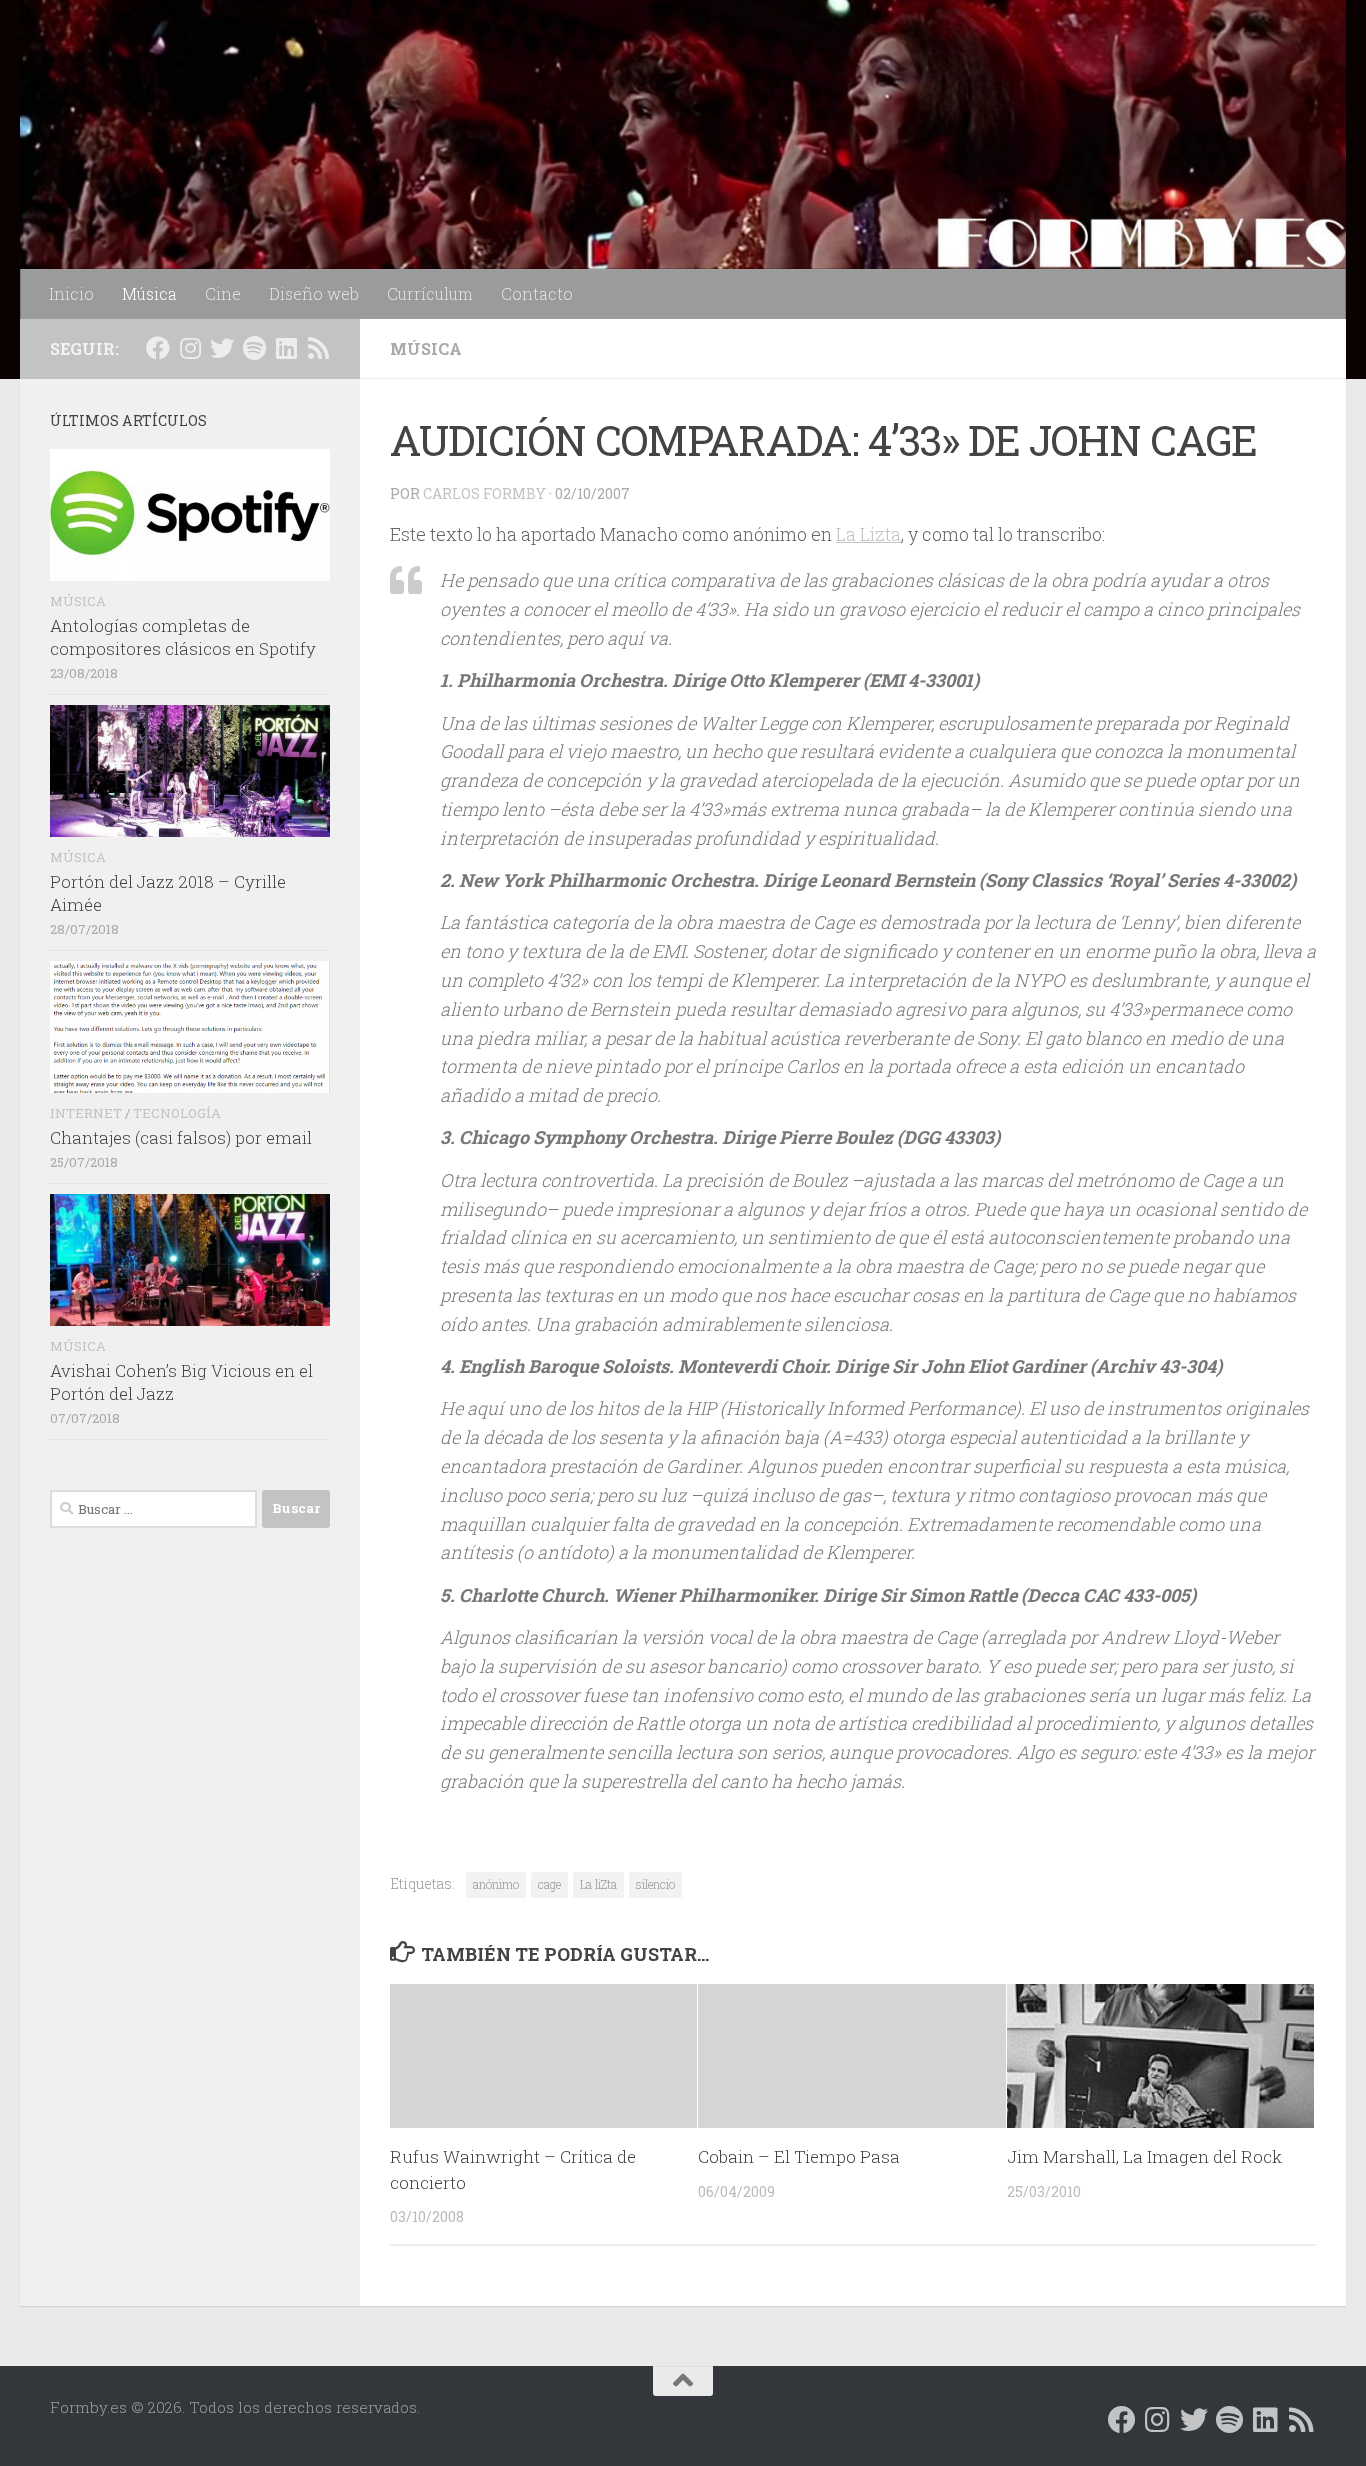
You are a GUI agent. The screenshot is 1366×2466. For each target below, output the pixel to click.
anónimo (496, 1884)
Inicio (71, 293)
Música (149, 293)
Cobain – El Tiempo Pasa (799, 2156)
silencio (655, 1884)
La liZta (598, 1884)
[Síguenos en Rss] (318, 348)
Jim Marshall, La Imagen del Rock (1144, 2156)
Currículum (430, 293)
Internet (86, 1113)
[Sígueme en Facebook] (158, 348)
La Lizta (868, 534)
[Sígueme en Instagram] (190, 348)
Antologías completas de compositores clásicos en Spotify (183, 637)
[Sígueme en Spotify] (254, 348)
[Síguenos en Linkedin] (286, 348)
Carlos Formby (484, 493)
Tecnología (177, 1113)
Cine (223, 293)
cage (549, 1884)
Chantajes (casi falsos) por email (181, 1137)
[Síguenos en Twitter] (222, 348)
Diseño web (314, 293)
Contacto (537, 293)
